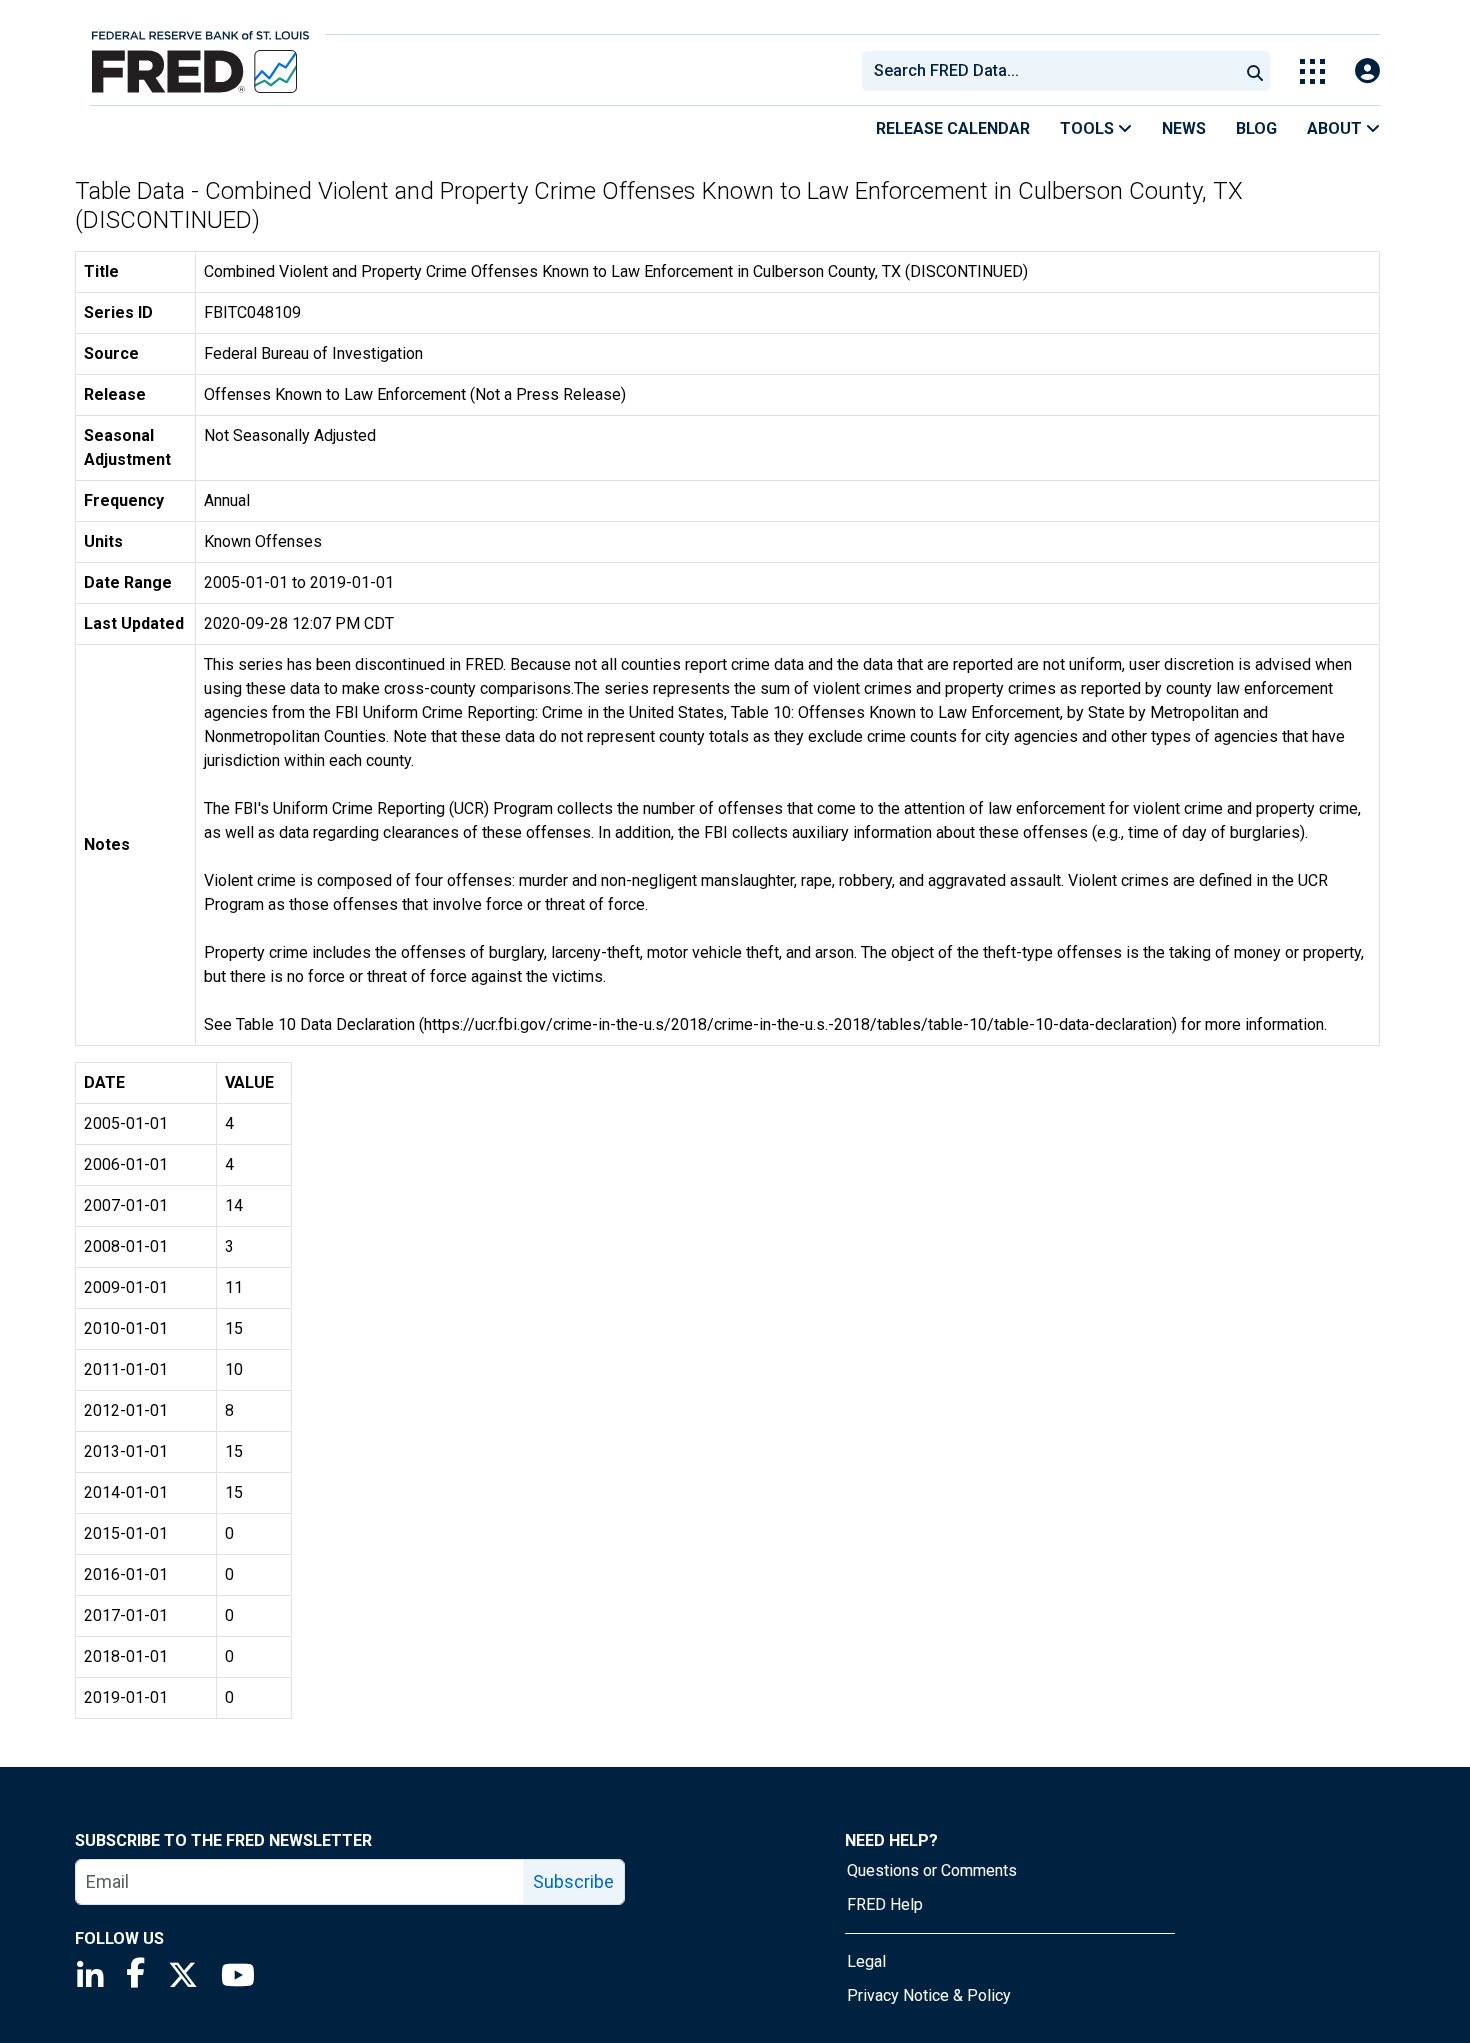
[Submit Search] (1255, 71)
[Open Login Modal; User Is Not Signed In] (1367, 71)
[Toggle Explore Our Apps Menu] (1312, 71)
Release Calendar (953, 128)
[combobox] (1049, 71)
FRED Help (885, 1904)
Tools (1089, 128)
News (1184, 128)
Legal (866, 1961)
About (1336, 128)
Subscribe (573, 1881)
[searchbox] (1054, 71)
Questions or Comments (932, 1870)
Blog (1256, 128)
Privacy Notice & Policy (929, 1995)
